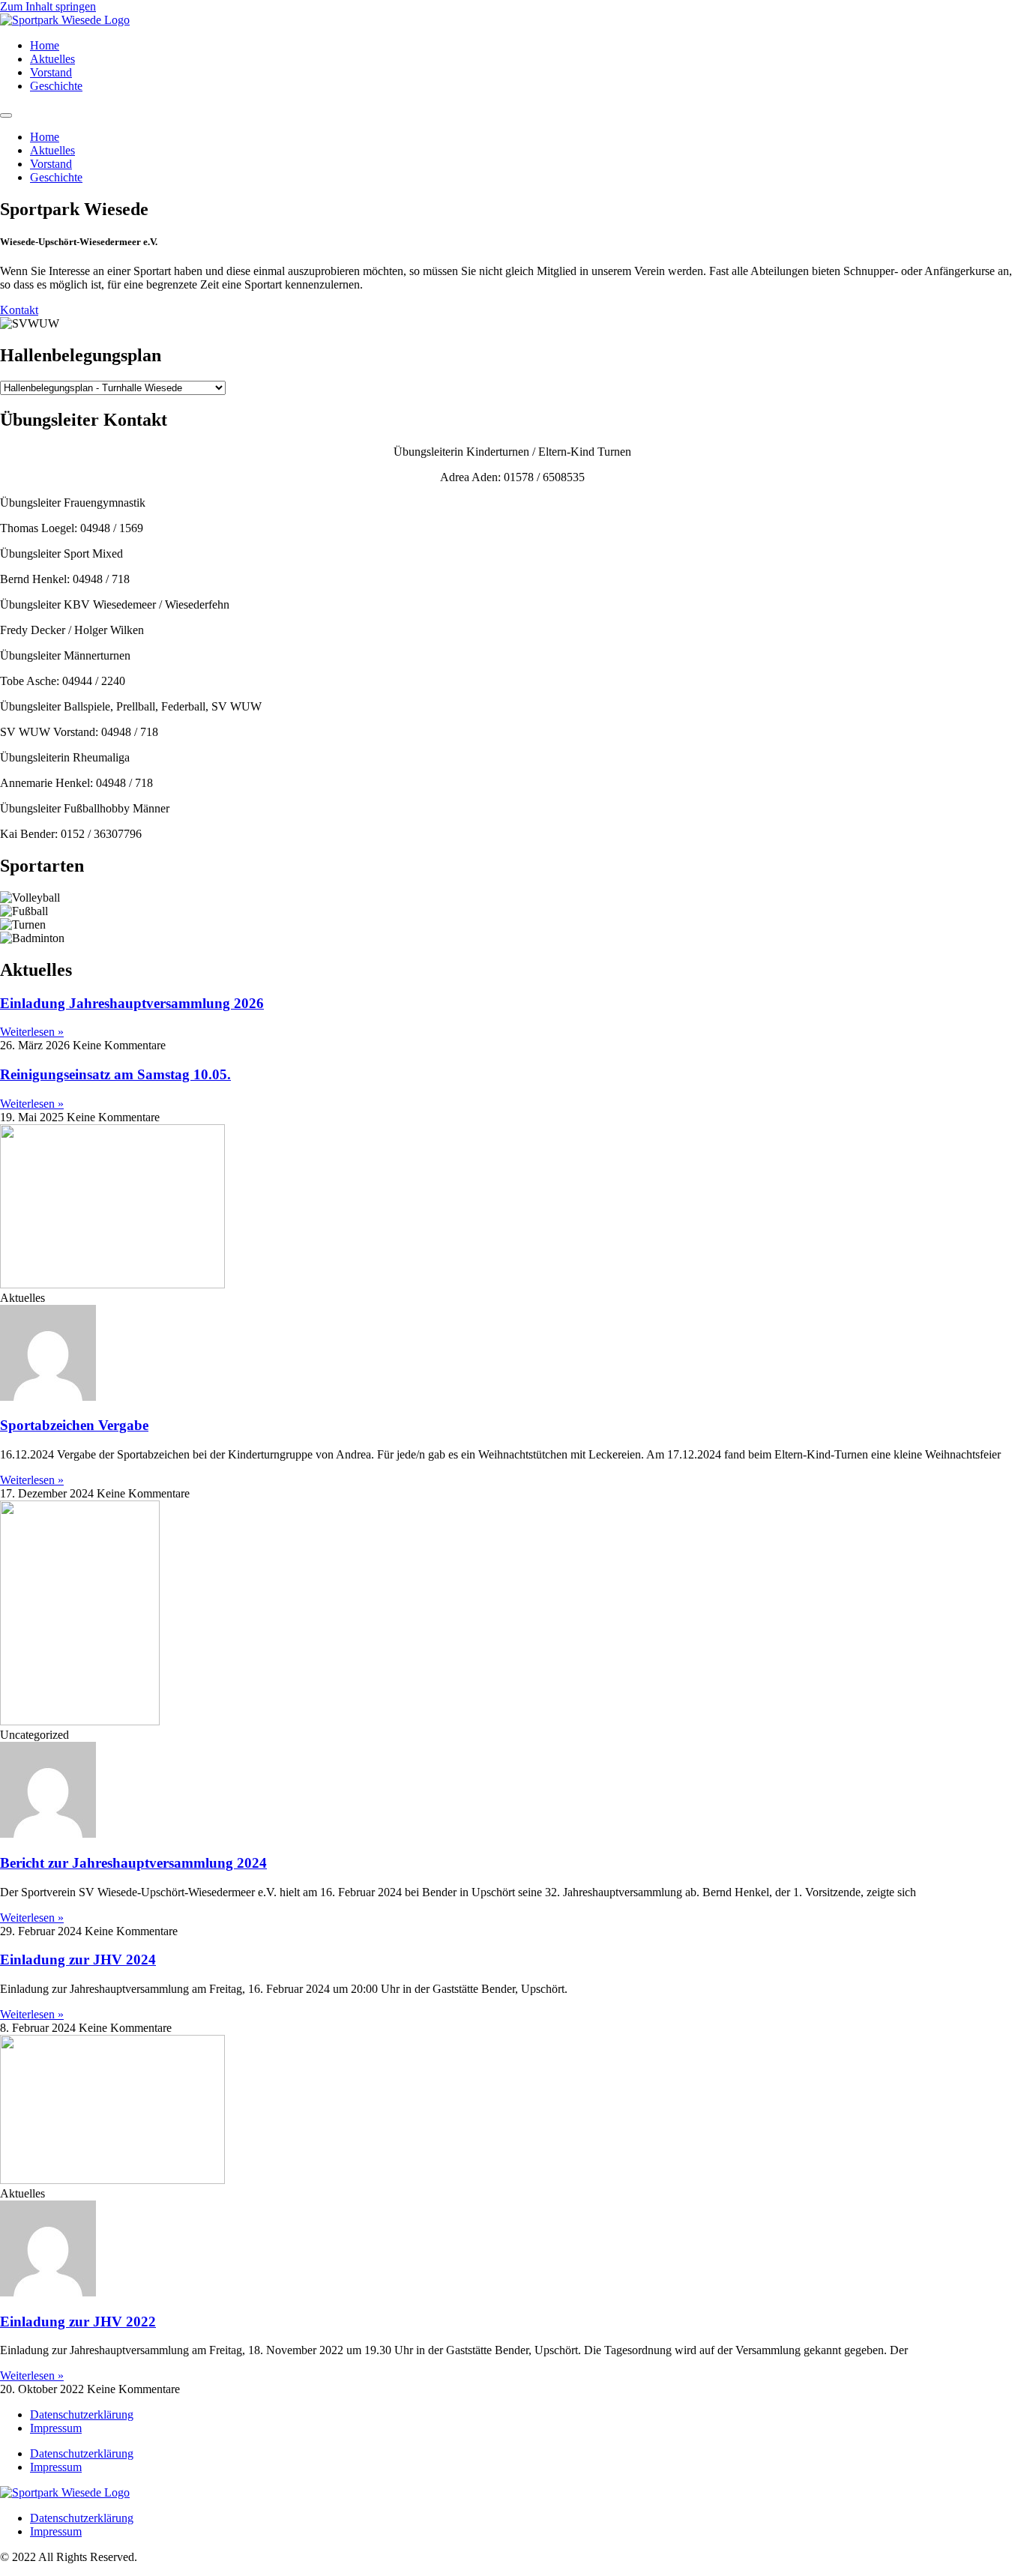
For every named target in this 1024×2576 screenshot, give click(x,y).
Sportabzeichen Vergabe (74, 1425)
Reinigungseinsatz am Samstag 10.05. (115, 1074)
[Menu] (6, 115)
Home (45, 45)
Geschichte (56, 86)
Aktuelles (52, 59)
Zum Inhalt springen (48, 6)
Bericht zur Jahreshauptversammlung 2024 (133, 1863)
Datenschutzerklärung (82, 2414)
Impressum (56, 2428)
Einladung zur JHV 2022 (78, 2322)
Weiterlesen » (32, 1032)
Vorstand (51, 72)
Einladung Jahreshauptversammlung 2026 (132, 1003)
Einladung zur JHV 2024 (78, 1960)
